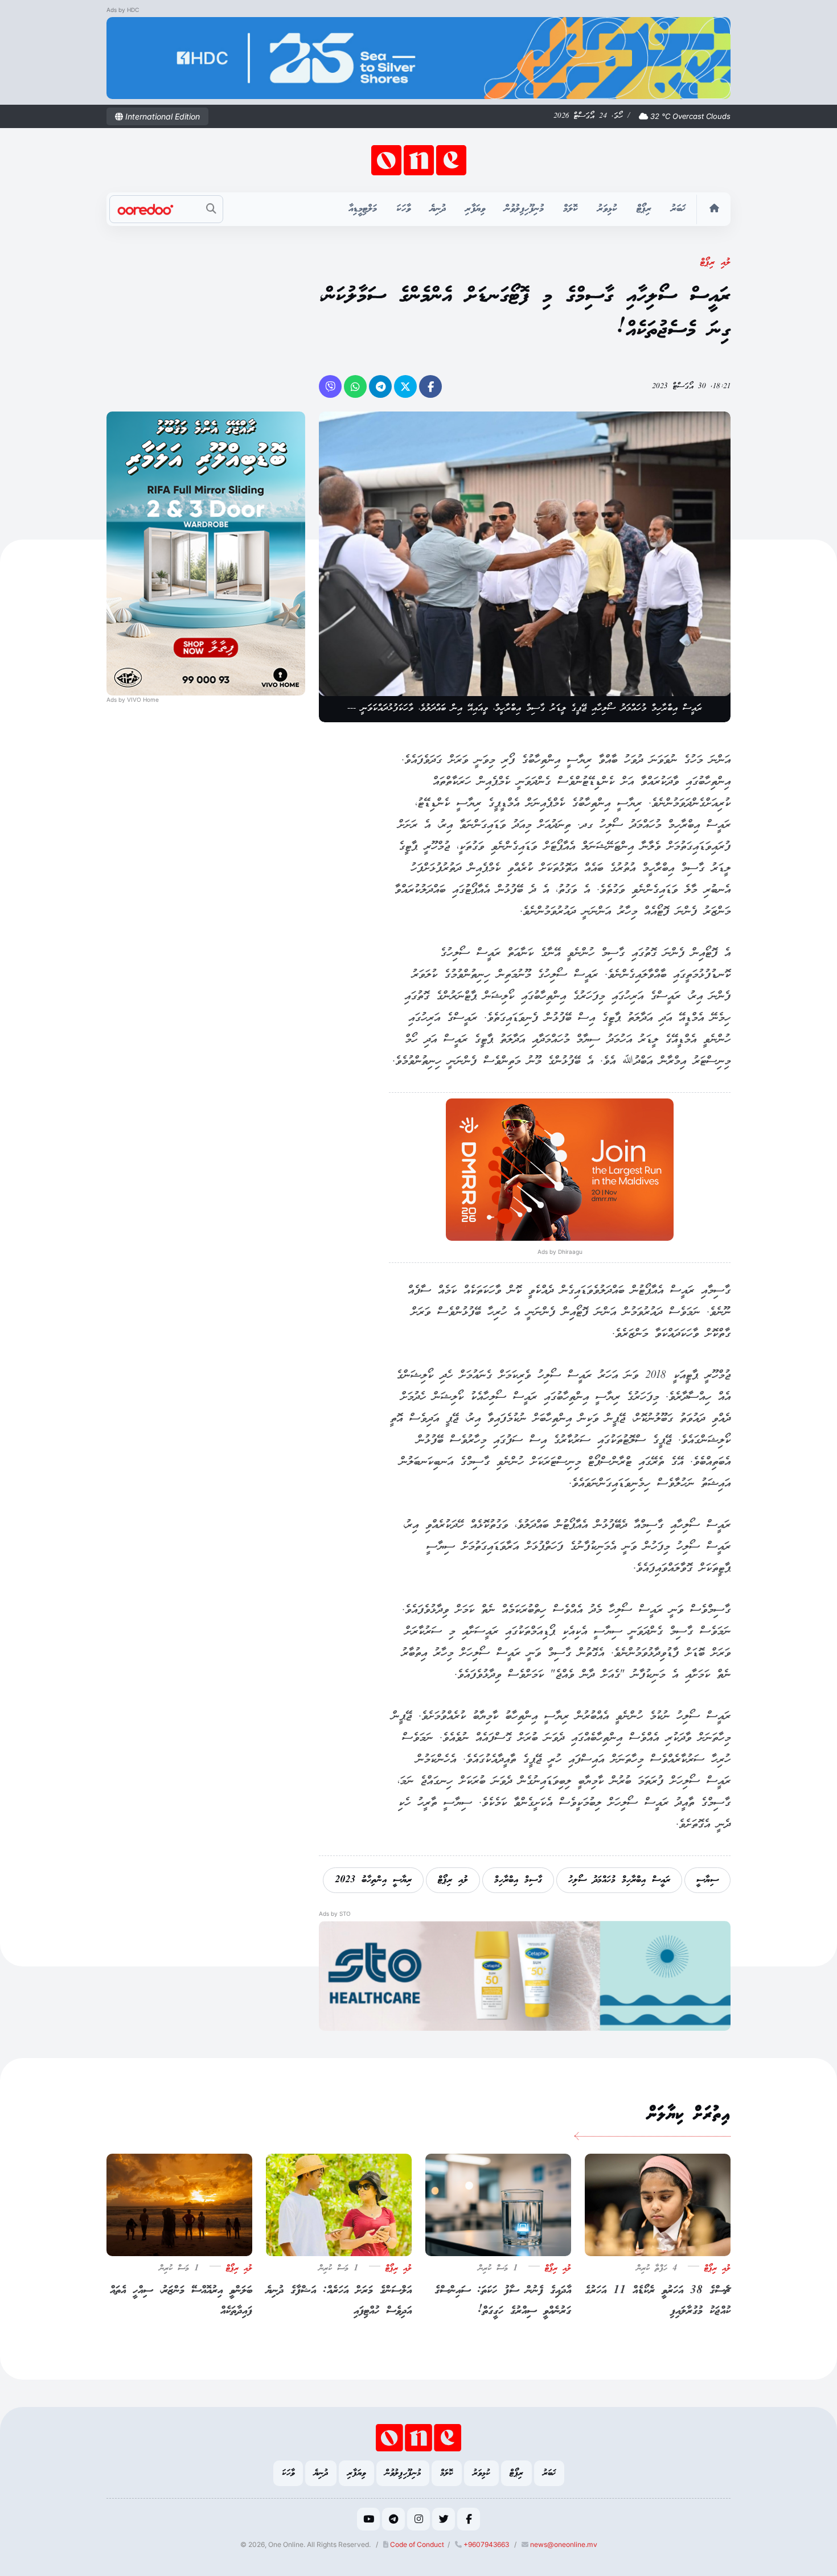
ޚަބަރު (678, 209)
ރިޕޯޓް (644, 209)
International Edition (161, 116)
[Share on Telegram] (380, 386)
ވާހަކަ (403, 209)
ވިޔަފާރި (475, 209)
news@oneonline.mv (564, 2544)
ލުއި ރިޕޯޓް (715, 263)
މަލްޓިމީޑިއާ (363, 209)
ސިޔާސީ (707, 1880)
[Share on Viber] (330, 386)
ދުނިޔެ (438, 209)
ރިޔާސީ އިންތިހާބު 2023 (373, 1880)
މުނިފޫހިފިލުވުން (524, 209)
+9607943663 (485, 2544)
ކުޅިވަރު (607, 209)
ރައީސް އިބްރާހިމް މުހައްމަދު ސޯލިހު (619, 1880)
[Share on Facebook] (430, 386)
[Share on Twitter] (405, 386)
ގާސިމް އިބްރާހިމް (518, 1880)
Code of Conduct (416, 2544)
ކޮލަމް (571, 209)
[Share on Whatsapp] (355, 386)
